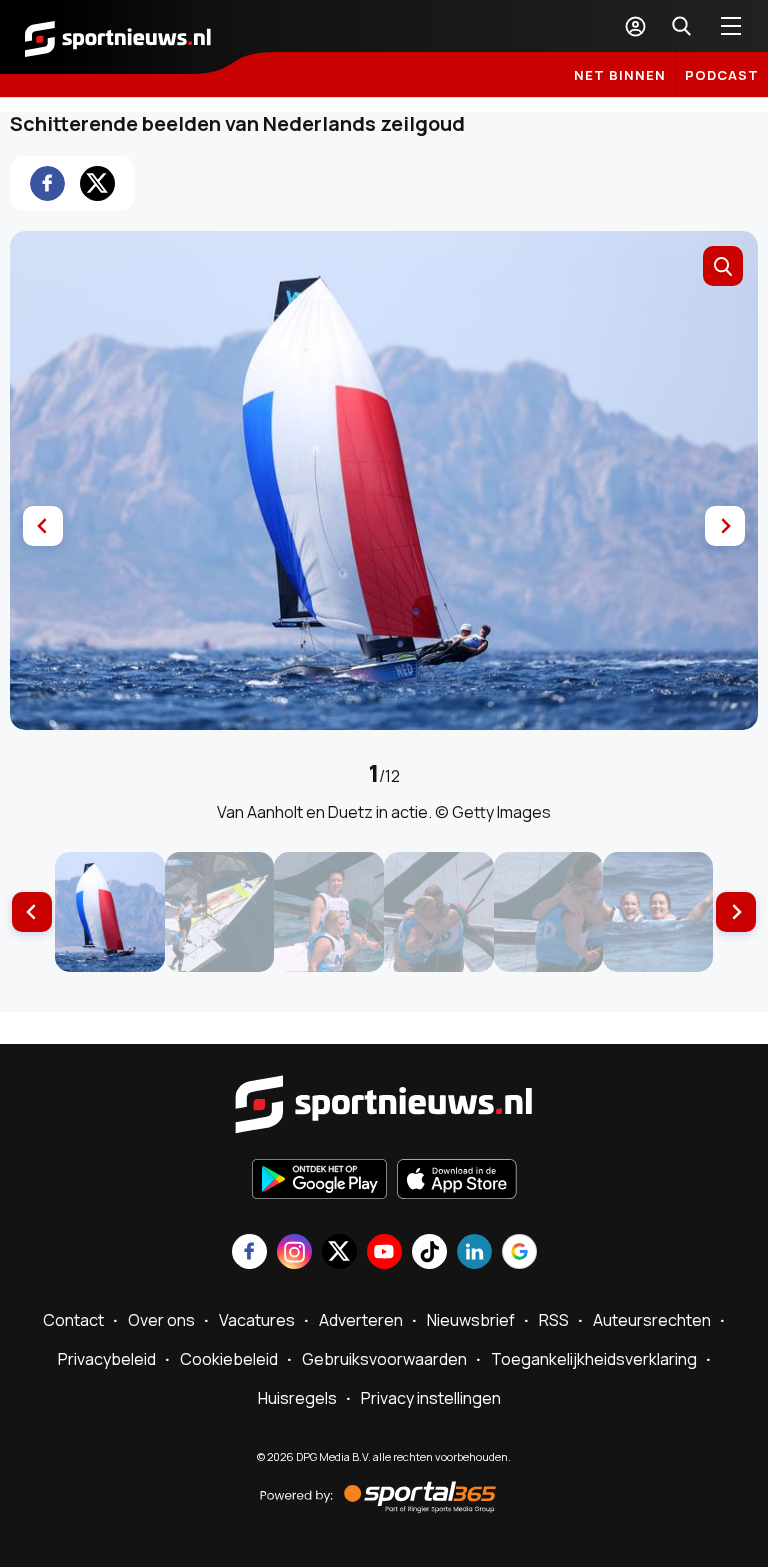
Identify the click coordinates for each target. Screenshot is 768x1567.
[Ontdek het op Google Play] (319, 1181)
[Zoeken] (681, 26)
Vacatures (257, 1320)
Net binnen (620, 75)
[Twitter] (97, 183)
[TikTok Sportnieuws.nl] (429, 1253)
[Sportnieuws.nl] (118, 37)
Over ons (161, 1320)
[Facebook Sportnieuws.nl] (249, 1253)
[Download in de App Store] (457, 1181)
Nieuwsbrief (471, 1320)
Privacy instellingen (431, 1398)
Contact (73, 1320)
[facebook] (47, 183)
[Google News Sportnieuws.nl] (519, 1253)
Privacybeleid (107, 1359)
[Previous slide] (43, 526)
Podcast (722, 75)
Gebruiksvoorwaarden (384, 1359)
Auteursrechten (652, 1320)
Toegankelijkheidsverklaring (594, 1359)
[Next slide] (725, 526)
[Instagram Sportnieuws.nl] (294, 1253)
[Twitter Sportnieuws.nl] (339, 1253)
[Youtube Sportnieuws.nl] (384, 1253)
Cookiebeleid (229, 1359)
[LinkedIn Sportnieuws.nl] (474, 1253)
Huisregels (297, 1398)
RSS (554, 1320)
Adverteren (361, 1320)
